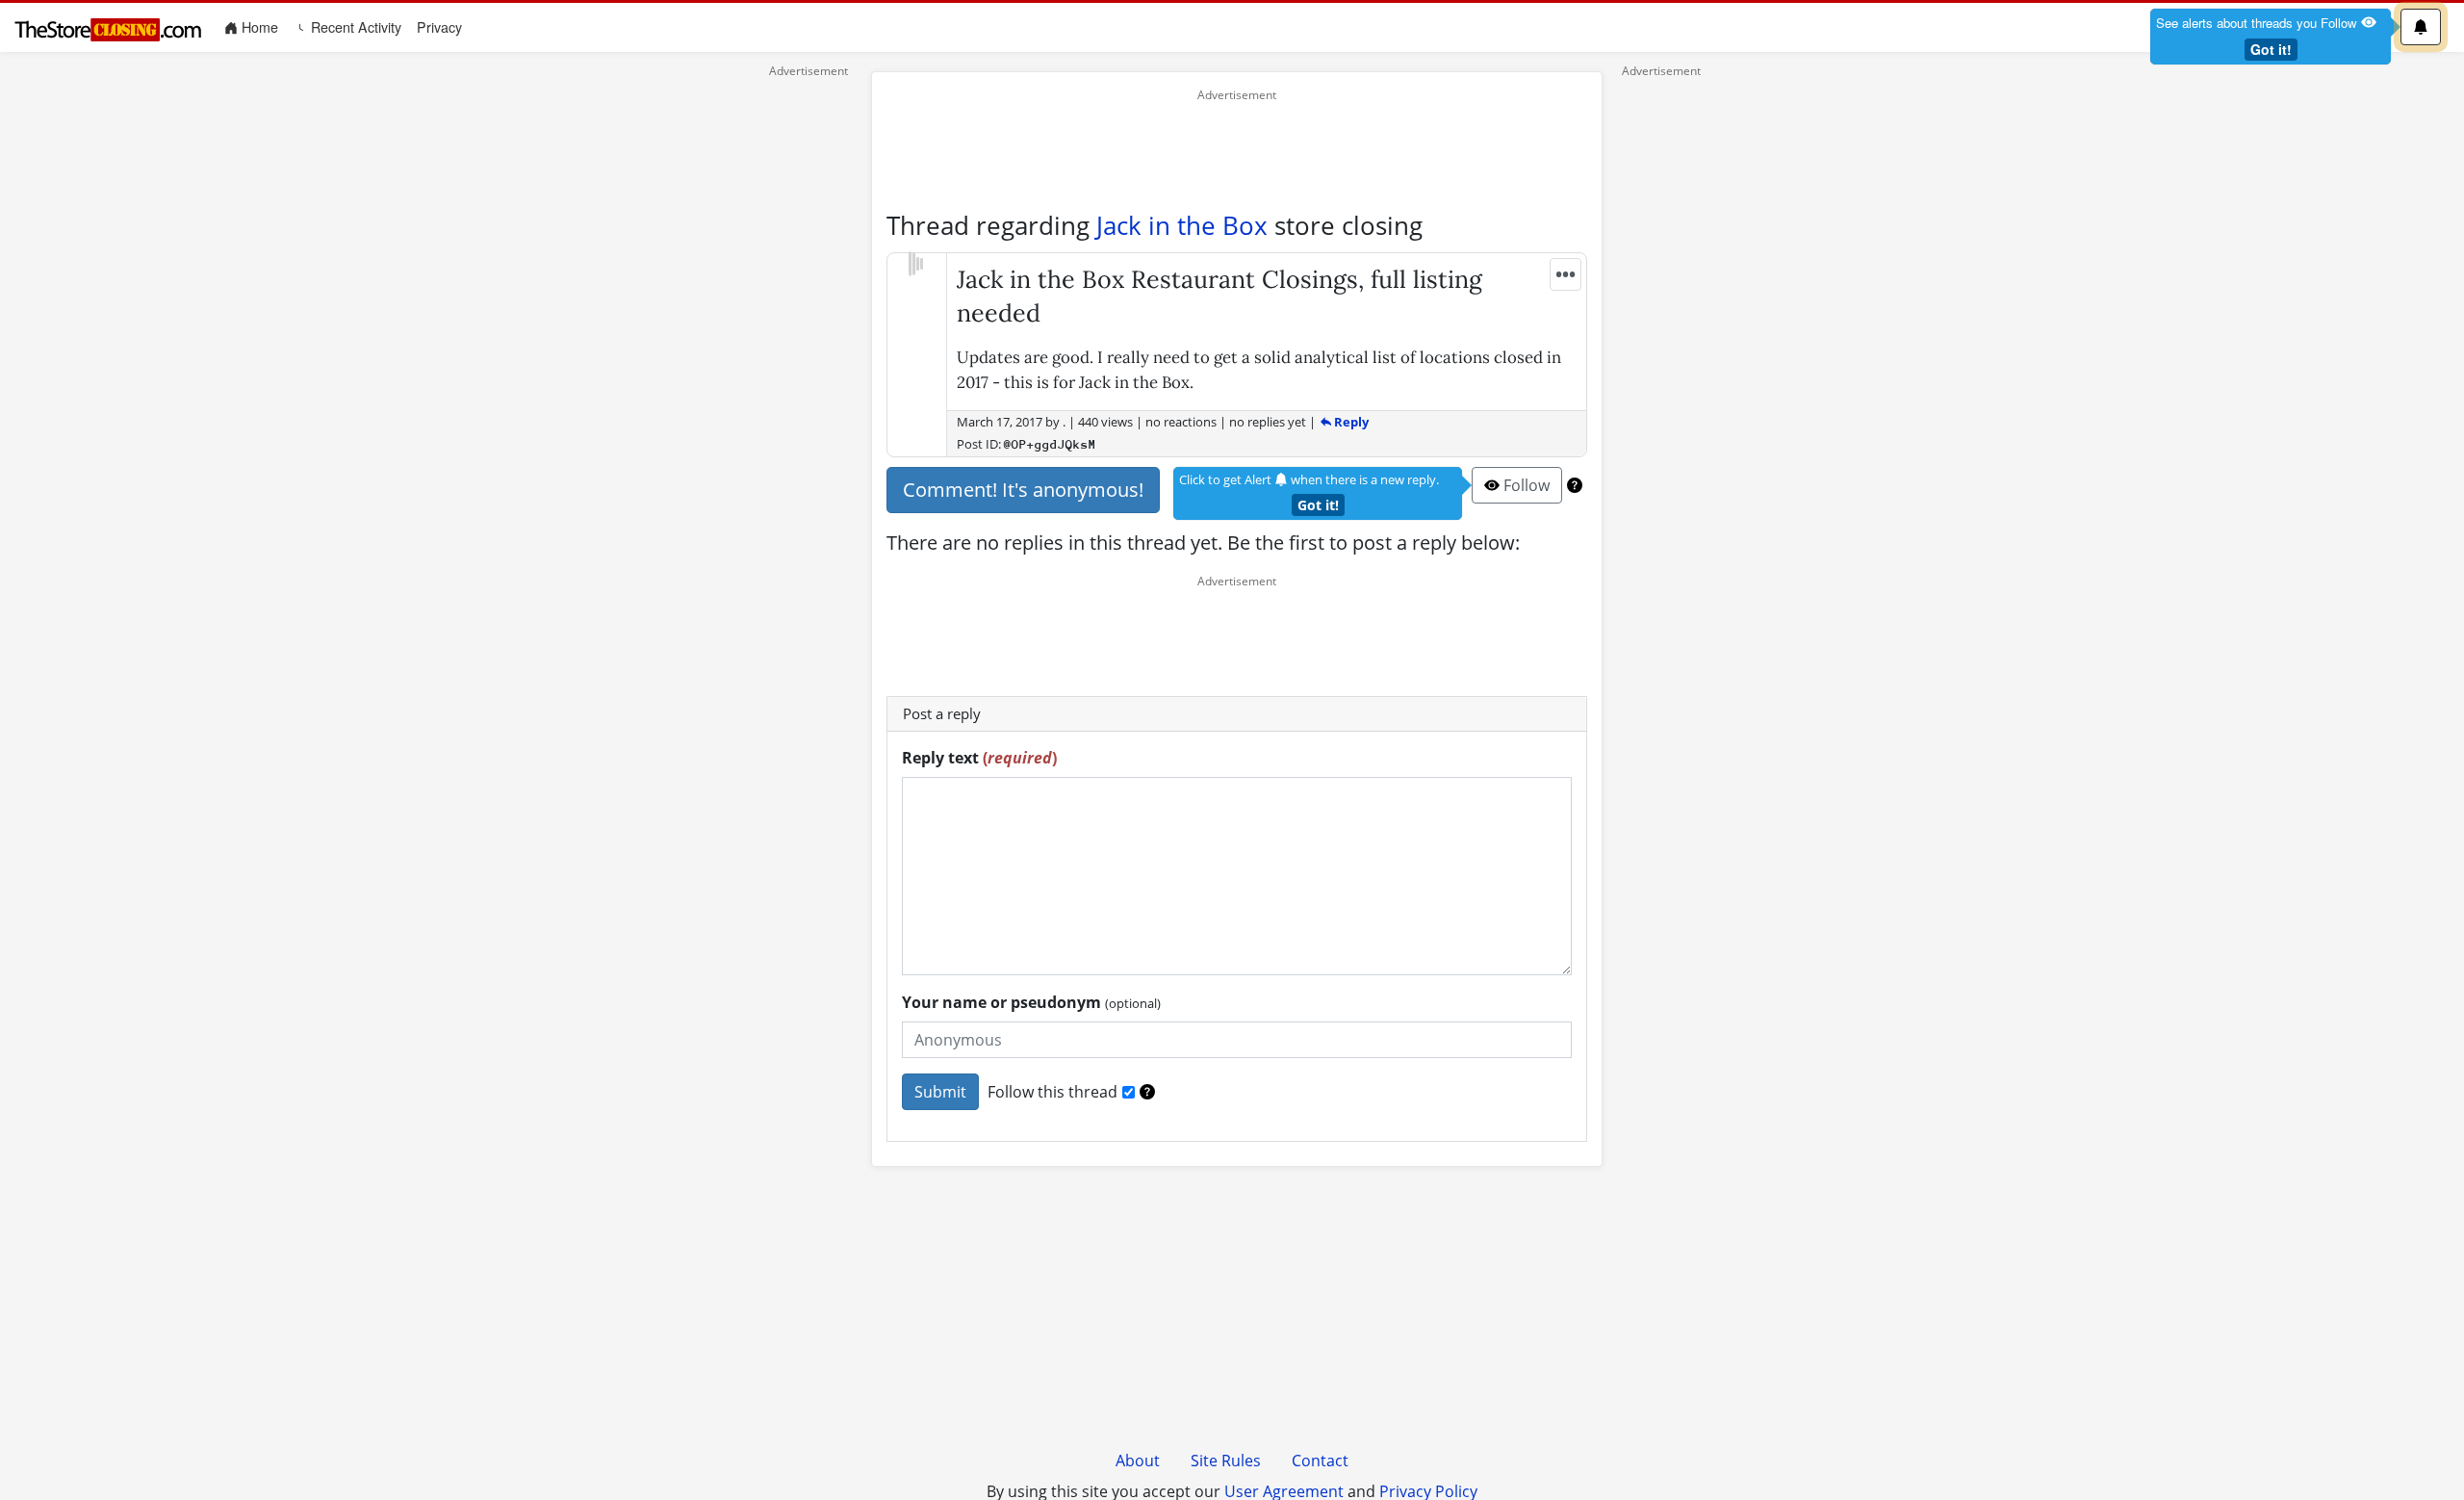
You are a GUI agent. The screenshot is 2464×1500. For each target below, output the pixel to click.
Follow (1525, 485)
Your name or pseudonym (1031, 1002)
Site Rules (1226, 1461)
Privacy (439, 27)
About (1138, 1461)
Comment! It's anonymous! (1023, 490)
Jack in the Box (1182, 225)
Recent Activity (354, 27)
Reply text (979, 758)
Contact (1320, 1461)
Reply (1350, 422)
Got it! (2271, 49)
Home (262, 26)
